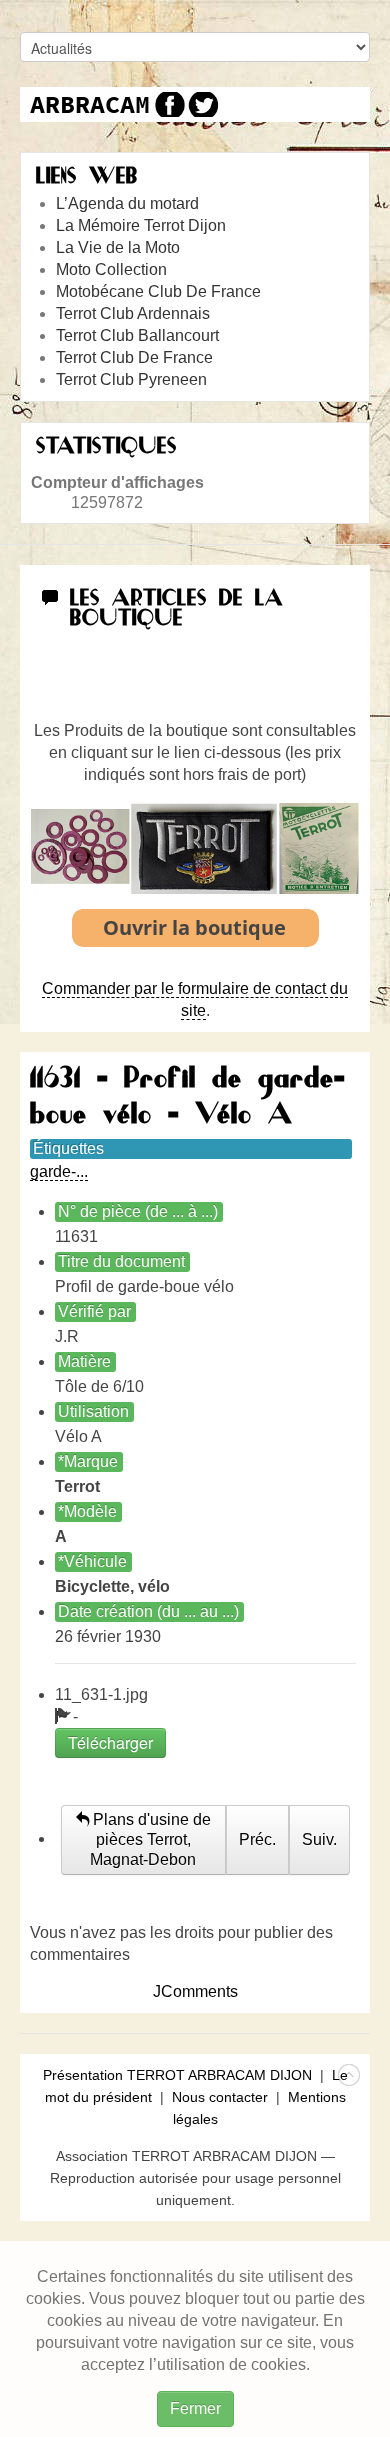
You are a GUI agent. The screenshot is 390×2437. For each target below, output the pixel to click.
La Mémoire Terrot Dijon (141, 225)
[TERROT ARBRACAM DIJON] (90, 104)
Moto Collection (111, 269)
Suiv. (319, 1839)
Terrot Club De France (134, 357)
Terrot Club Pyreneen (131, 379)
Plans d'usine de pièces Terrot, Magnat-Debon (150, 1839)
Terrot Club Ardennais (133, 313)
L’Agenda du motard (127, 203)
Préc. (257, 1839)
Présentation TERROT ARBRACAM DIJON (177, 2075)
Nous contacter (220, 2097)
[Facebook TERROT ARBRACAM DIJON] (167, 104)
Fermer (195, 2408)
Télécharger (110, 1742)
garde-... (59, 1171)
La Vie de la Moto (118, 247)
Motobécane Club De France (158, 291)
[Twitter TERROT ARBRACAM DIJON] (202, 104)
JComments (195, 1991)
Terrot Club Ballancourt (137, 335)
